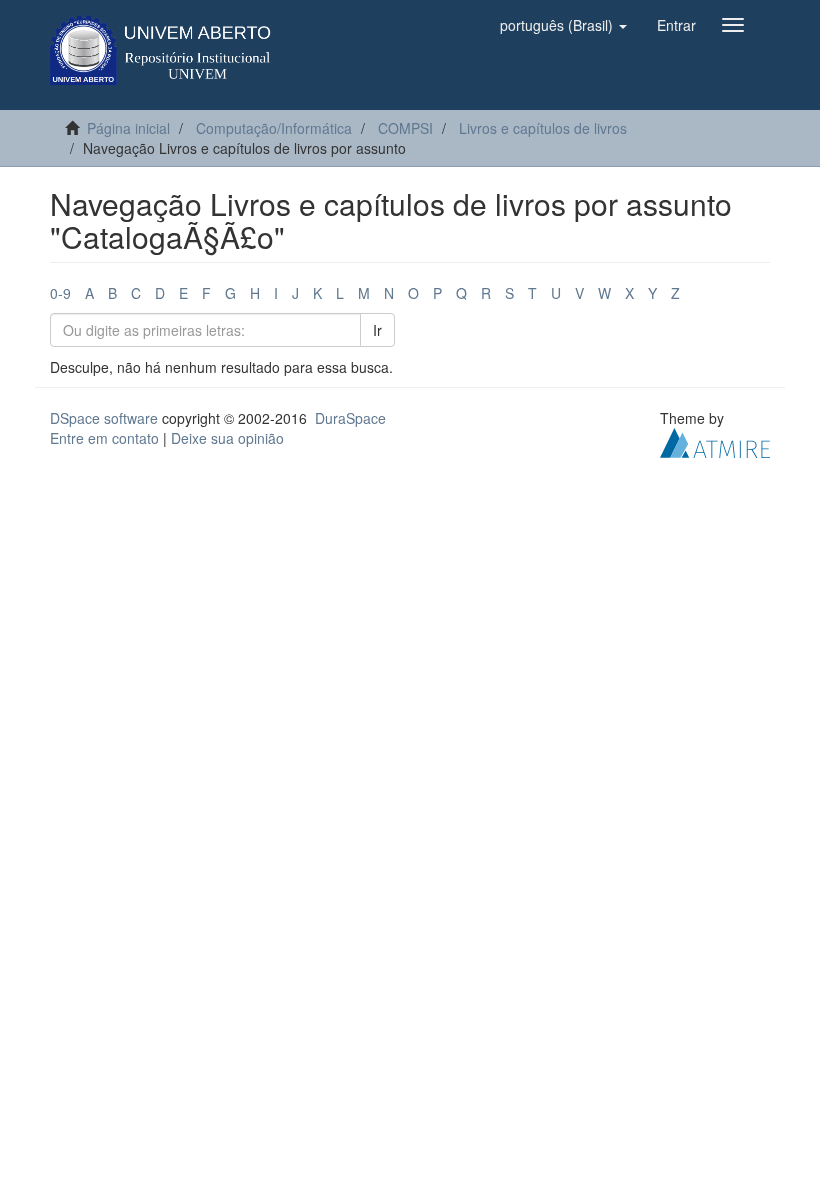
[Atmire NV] (715, 441)
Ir (377, 330)
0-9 (60, 293)
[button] (563, 25)
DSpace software (104, 418)
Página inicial (128, 128)
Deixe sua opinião (227, 438)
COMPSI (405, 128)
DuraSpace (350, 418)
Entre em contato (104, 438)
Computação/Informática (274, 128)
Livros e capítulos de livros (543, 128)
